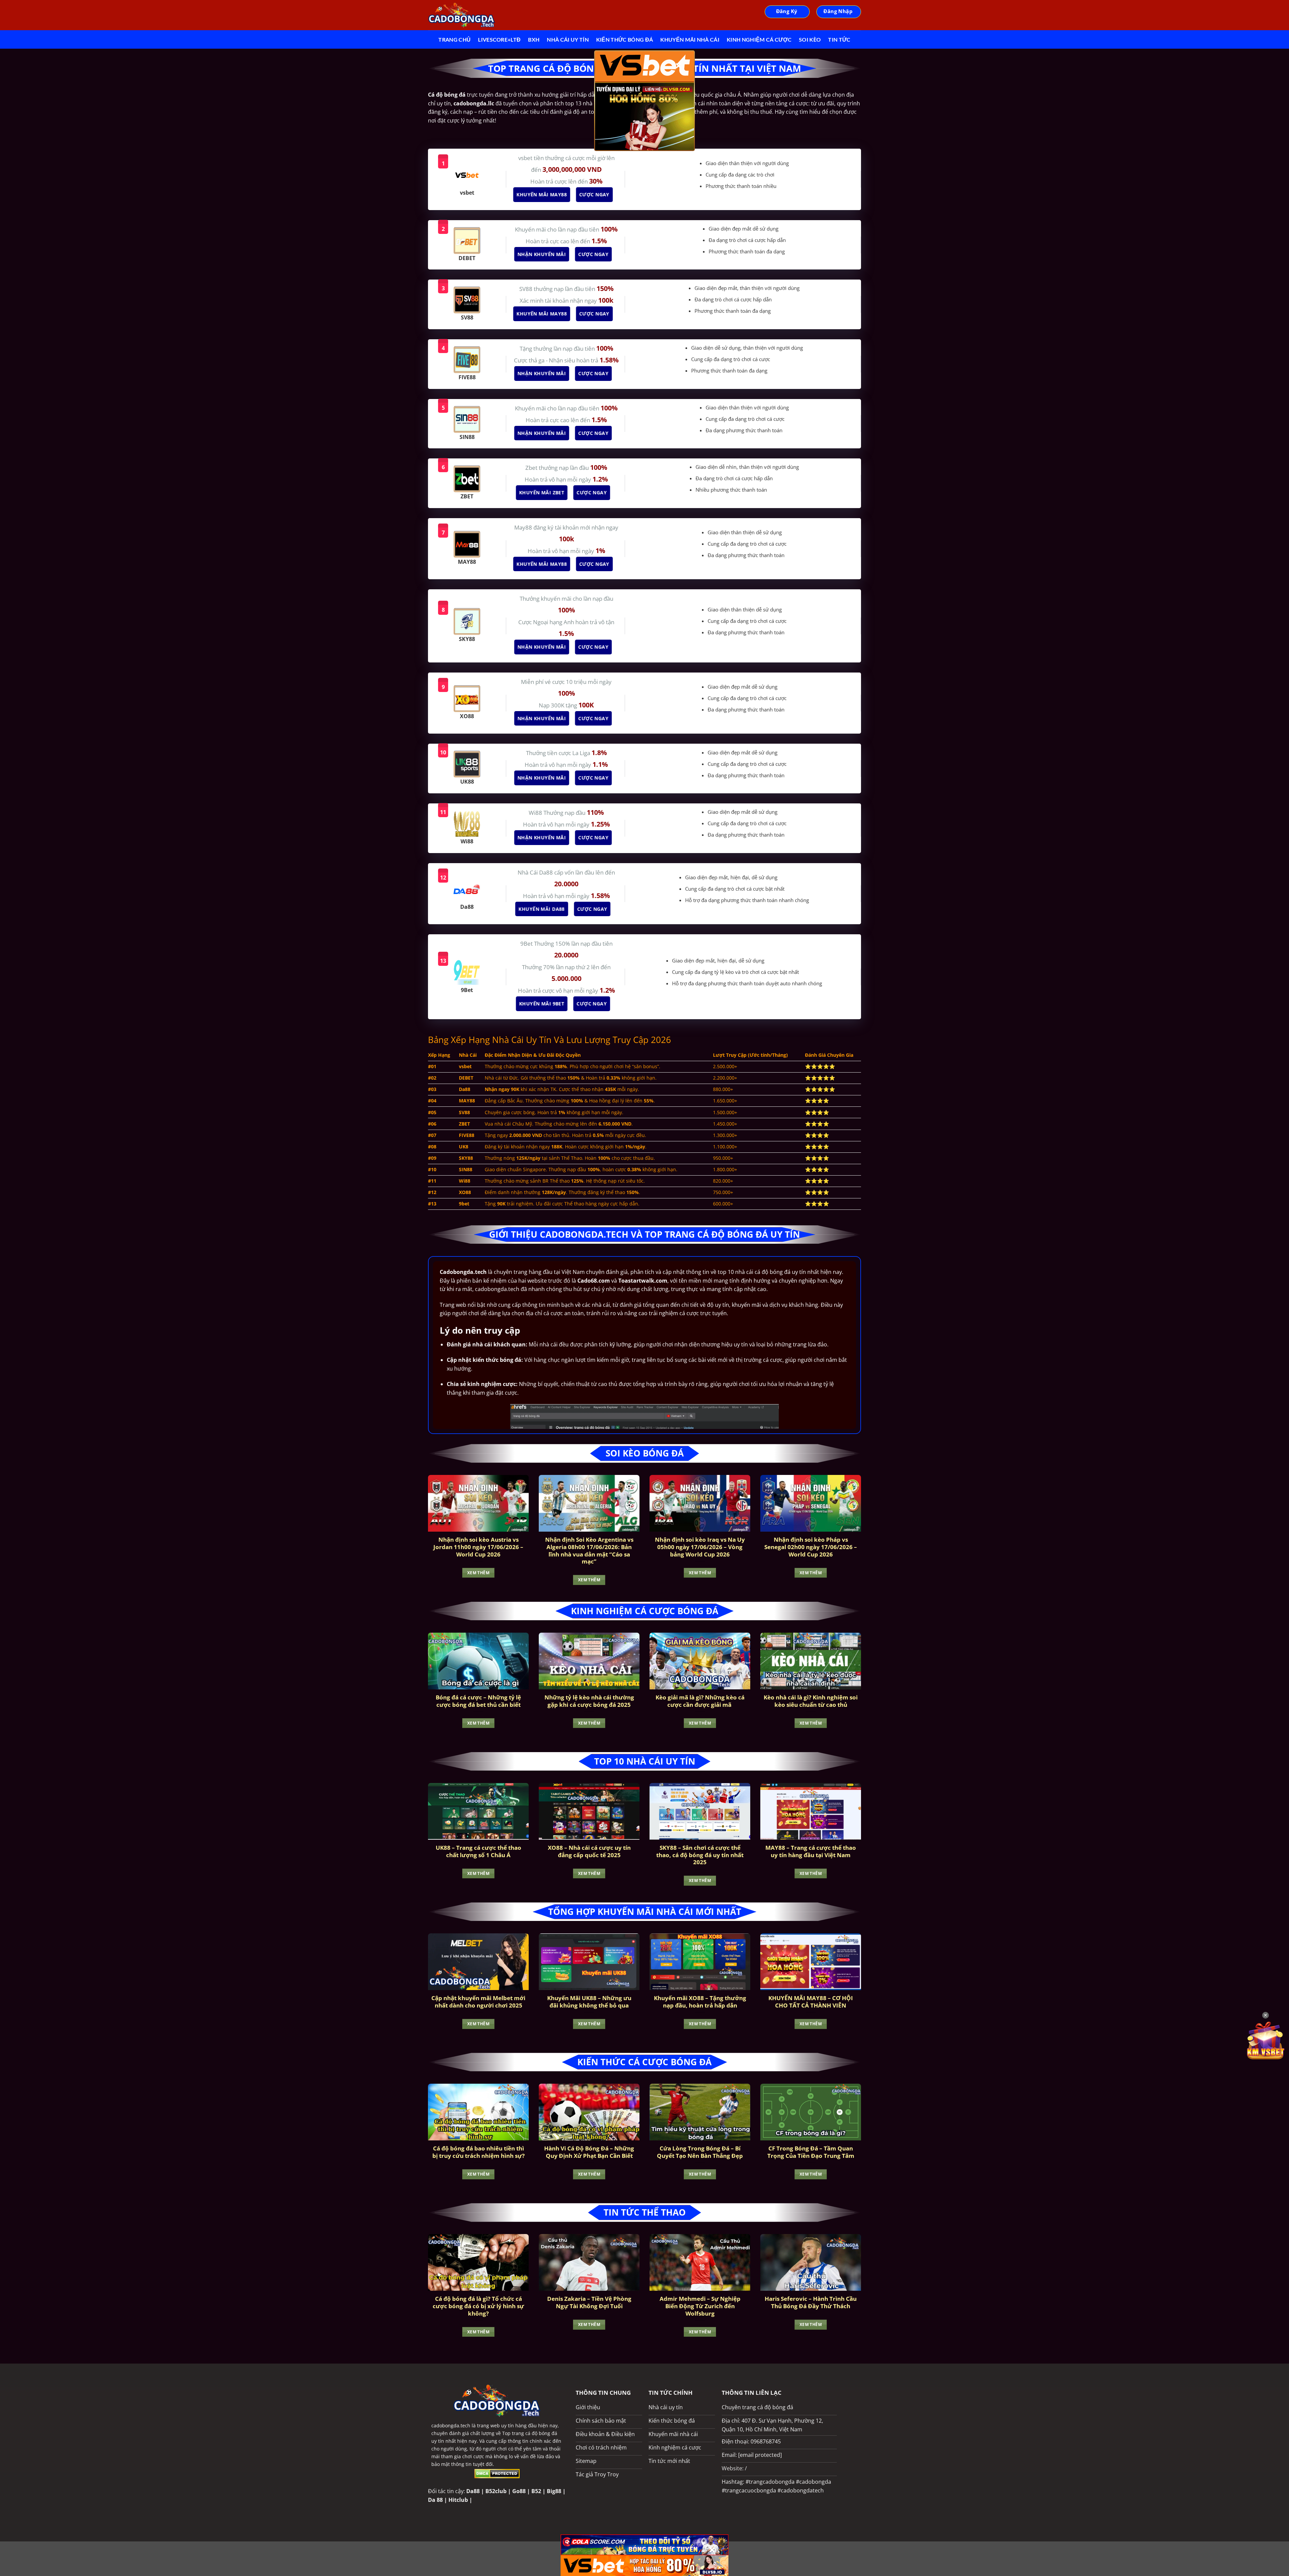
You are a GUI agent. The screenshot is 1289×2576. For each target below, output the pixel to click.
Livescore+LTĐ (499, 39)
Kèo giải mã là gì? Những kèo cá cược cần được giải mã (700, 1701)
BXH (534, 39)
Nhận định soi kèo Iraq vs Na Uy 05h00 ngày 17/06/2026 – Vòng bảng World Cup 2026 (700, 1547)
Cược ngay (597, 194)
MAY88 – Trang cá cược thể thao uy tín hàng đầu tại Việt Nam (811, 1851)
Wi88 (536, 813)
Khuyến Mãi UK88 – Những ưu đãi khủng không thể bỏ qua (589, 2002)
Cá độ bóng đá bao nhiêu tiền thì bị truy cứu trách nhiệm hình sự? (479, 2152)
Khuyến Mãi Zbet (544, 492)
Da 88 (435, 2500)
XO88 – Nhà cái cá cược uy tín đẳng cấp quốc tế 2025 (589, 1851)
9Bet (527, 944)
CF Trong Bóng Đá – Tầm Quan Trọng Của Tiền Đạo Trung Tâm (811, 2152)
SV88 (527, 289)
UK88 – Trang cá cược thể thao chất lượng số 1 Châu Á (479, 1851)
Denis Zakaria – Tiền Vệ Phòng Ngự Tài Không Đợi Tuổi (589, 2302)
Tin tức (839, 39)
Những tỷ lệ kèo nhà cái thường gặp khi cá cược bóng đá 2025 (589, 1701)
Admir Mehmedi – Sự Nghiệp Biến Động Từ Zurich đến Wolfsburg (700, 2306)
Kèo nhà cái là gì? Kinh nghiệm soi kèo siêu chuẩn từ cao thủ (811, 1701)
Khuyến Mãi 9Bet (544, 1004)
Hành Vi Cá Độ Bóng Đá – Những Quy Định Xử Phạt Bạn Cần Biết (589, 2152)
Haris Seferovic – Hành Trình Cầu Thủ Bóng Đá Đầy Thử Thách (811, 2302)
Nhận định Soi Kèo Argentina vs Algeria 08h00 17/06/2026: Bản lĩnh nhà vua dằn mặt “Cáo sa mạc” (589, 1550)
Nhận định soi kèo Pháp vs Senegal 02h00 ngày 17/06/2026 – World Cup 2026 (811, 1547)
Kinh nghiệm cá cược (759, 39)
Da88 (473, 2491)
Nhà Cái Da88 (536, 872)
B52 (536, 2491)
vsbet (526, 158)
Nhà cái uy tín (568, 39)
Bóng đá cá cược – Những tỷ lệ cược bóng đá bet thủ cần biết (478, 1701)
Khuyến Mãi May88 (544, 194)
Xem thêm (478, 1573)
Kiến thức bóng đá (625, 39)
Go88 (519, 2491)
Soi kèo (810, 39)
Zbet (532, 468)
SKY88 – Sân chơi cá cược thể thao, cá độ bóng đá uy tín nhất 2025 (700, 1855)
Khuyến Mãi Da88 (544, 909)
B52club (496, 2491)
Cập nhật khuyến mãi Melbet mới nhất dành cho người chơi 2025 (478, 2002)
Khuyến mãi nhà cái (690, 39)
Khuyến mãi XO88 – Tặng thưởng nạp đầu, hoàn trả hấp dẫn (700, 2002)
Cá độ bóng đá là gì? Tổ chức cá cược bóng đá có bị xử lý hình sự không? (478, 2306)
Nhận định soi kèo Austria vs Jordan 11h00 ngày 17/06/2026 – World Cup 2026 (478, 1547)
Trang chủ (455, 39)
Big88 (554, 2491)
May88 (524, 527)
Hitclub (458, 2500)
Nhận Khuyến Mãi (544, 254)
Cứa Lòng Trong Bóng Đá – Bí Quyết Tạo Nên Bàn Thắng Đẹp (700, 2152)
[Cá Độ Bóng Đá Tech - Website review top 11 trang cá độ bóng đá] (462, 15)
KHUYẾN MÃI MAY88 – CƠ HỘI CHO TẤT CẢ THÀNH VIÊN (811, 2002)
